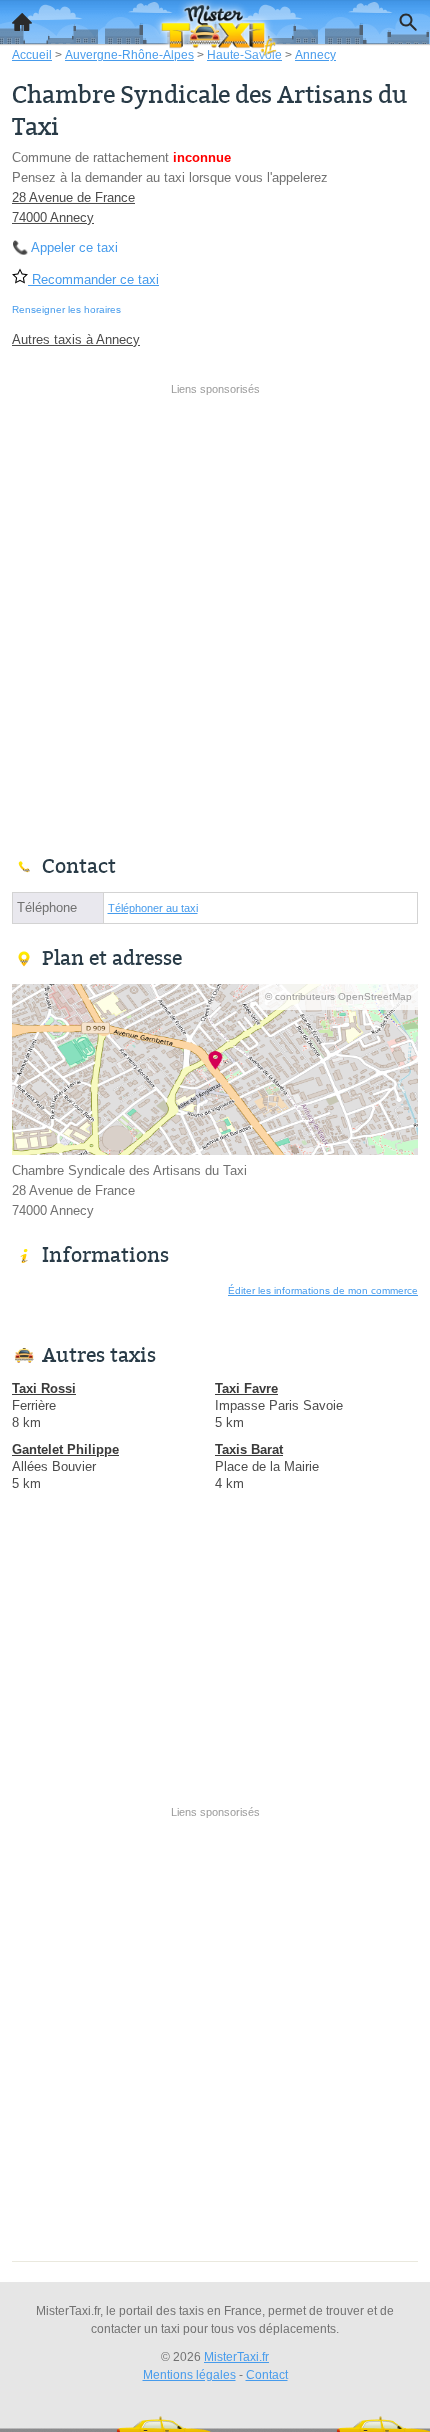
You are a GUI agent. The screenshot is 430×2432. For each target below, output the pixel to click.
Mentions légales (189, 2375)
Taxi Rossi (44, 1388)
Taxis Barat (249, 1449)
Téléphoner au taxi (153, 908)
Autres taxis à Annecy (76, 339)
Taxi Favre (246, 1388)
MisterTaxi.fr (236, 2357)
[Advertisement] (215, 617)
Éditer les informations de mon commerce (323, 1290)
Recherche (408, 22)
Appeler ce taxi (74, 247)
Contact (267, 2375)
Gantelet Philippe (65, 1449)
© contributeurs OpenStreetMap (338, 996)
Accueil (22, 22)
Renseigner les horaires (66, 309)
